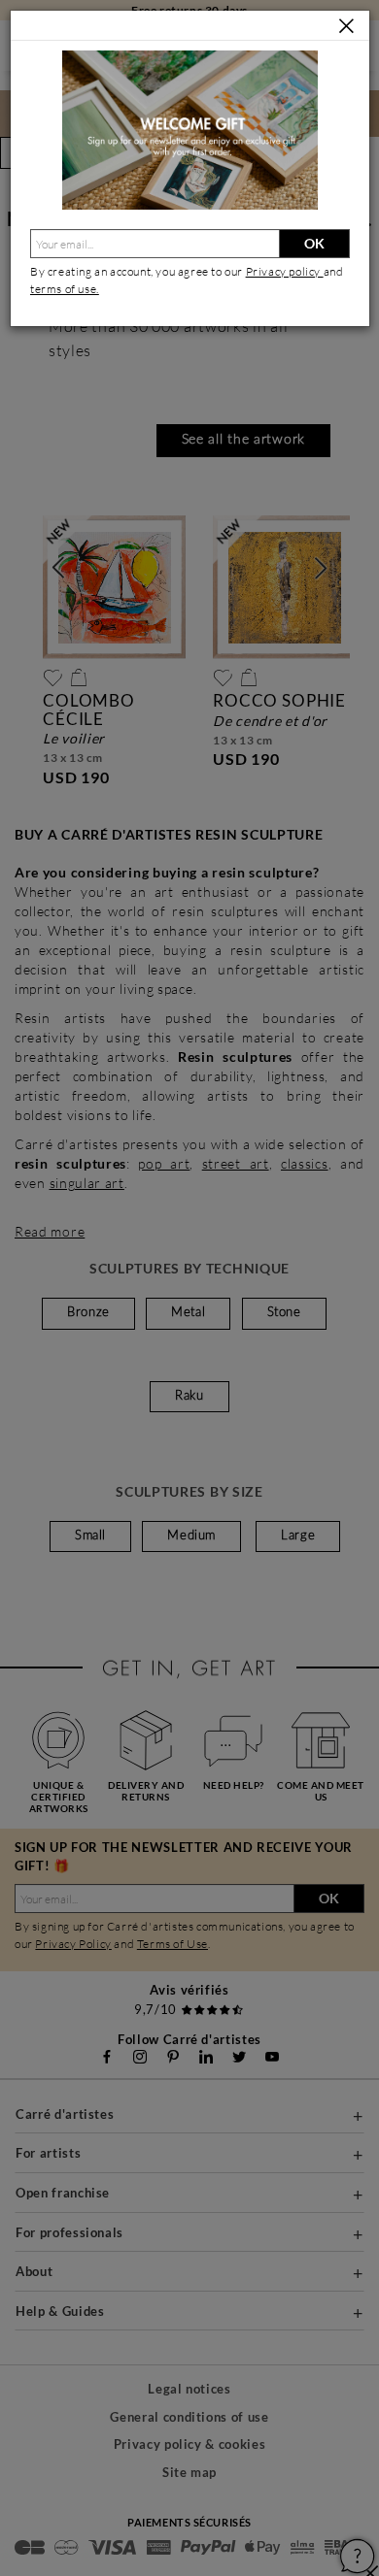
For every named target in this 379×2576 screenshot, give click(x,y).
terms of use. (65, 289)
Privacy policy (285, 271)
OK (314, 243)
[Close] (346, 27)
